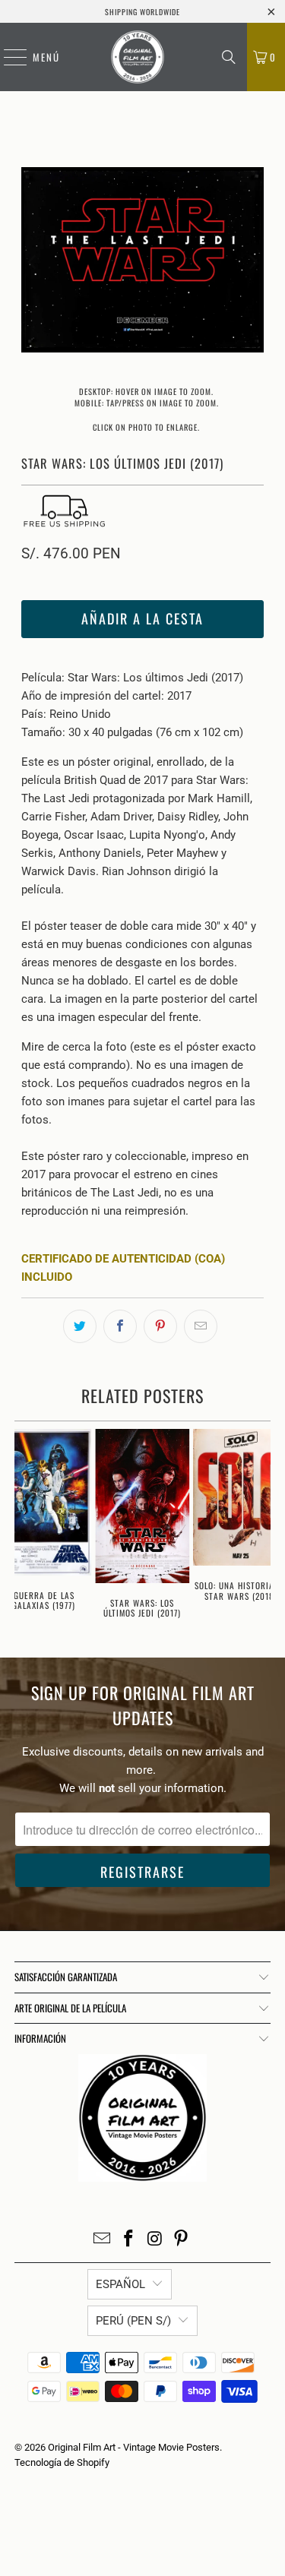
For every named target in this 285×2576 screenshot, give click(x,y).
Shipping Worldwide (142, 12)
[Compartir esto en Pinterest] (160, 1326)
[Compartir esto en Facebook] (120, 1326)
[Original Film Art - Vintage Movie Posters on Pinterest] (182, 2240)
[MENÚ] (8, 57)
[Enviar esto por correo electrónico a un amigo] (201, 1326)
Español (120, 2284)
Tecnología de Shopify (62, 2462)
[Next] (252, 262)
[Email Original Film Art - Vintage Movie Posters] (103, 2240)
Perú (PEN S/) (133, 2321)
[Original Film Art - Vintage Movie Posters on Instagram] (155, 2240)
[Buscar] (229, 57)
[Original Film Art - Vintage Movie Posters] (137, 57)
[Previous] (33, 262)
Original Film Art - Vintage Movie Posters (134, 2447)
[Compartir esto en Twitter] (80, 1326)
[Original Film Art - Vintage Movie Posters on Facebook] (128, 2240)
